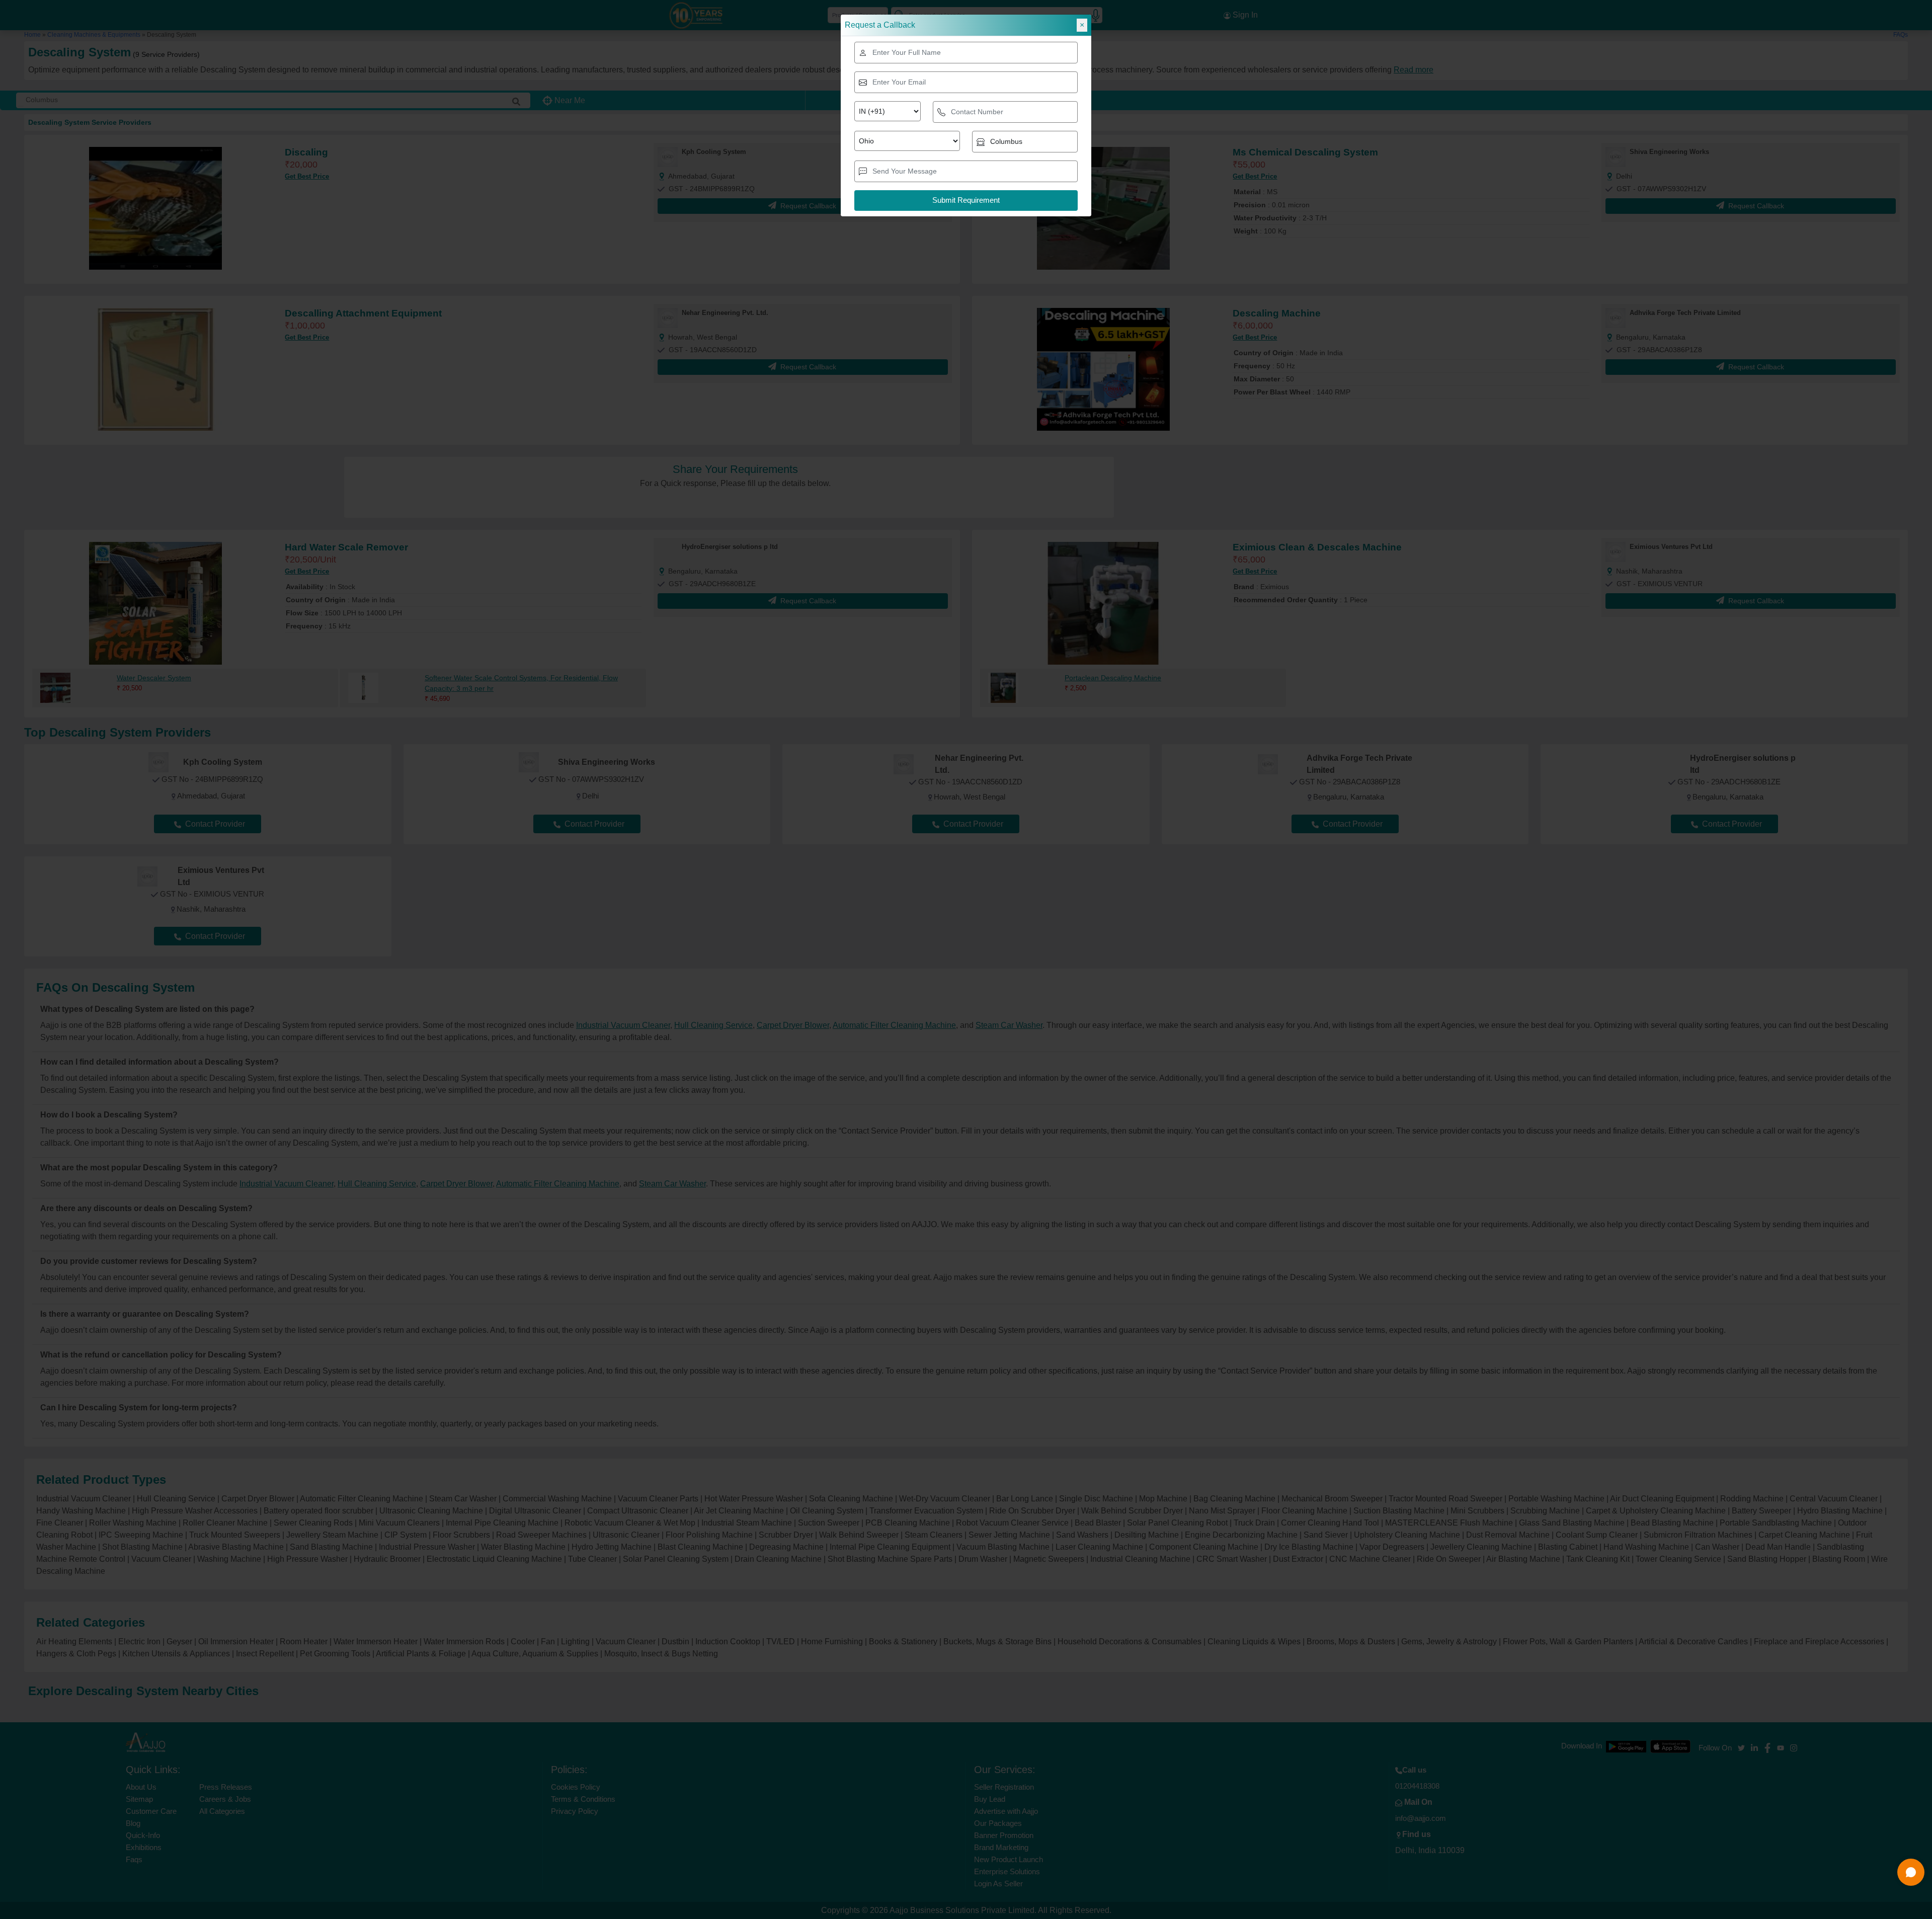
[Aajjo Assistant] (1911, 1872)
